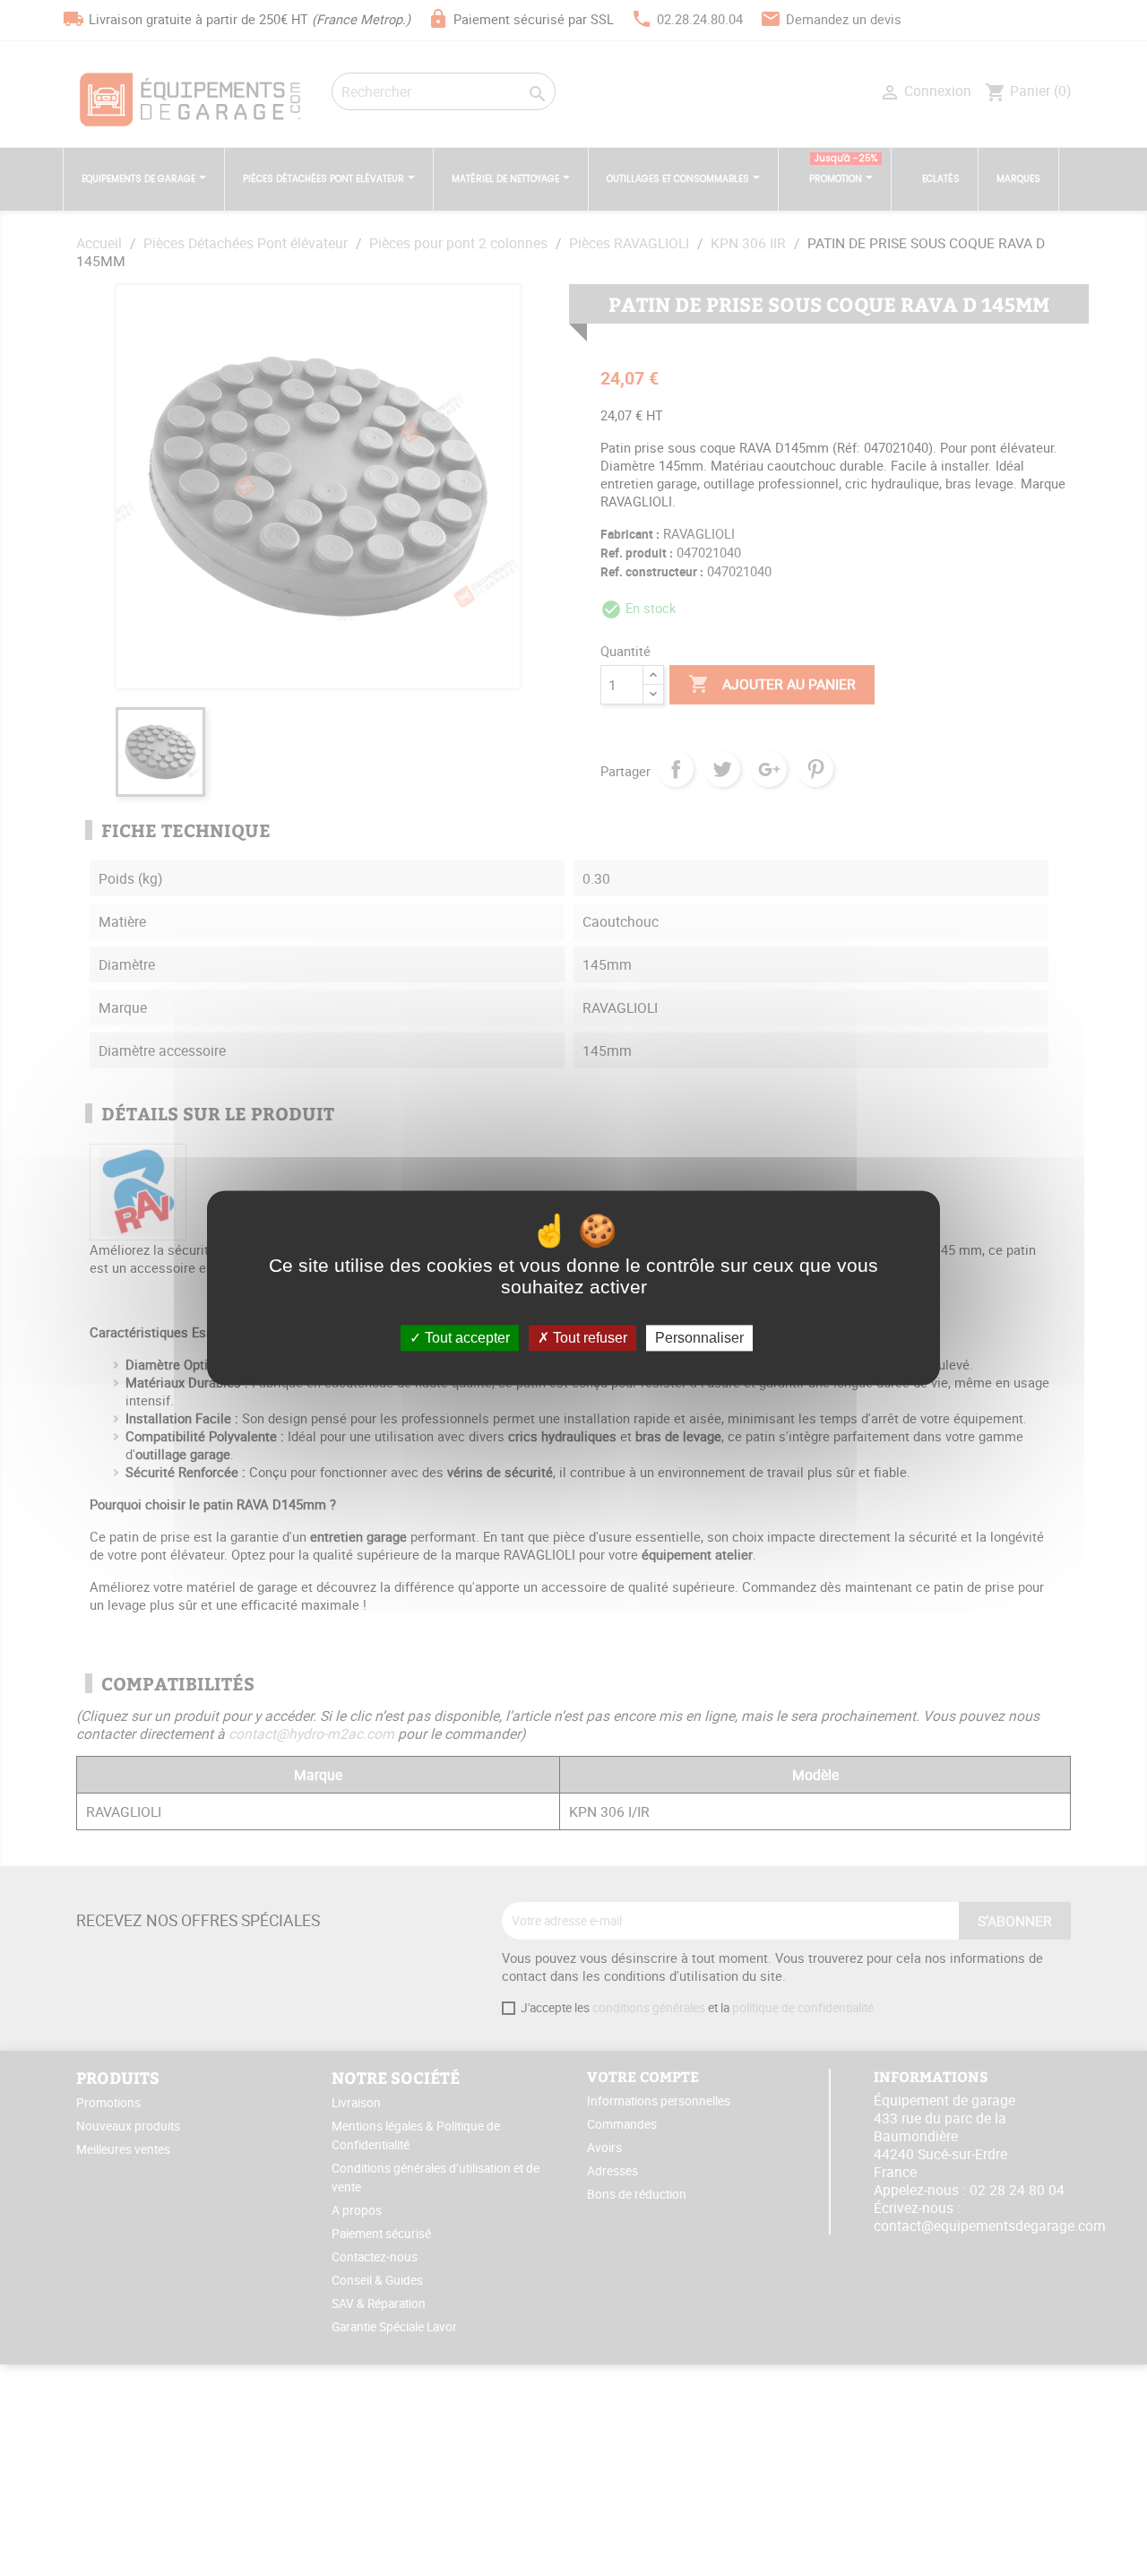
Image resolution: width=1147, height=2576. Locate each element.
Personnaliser (699, 1338)
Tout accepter (466, 1338)
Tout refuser (588, 1338)
